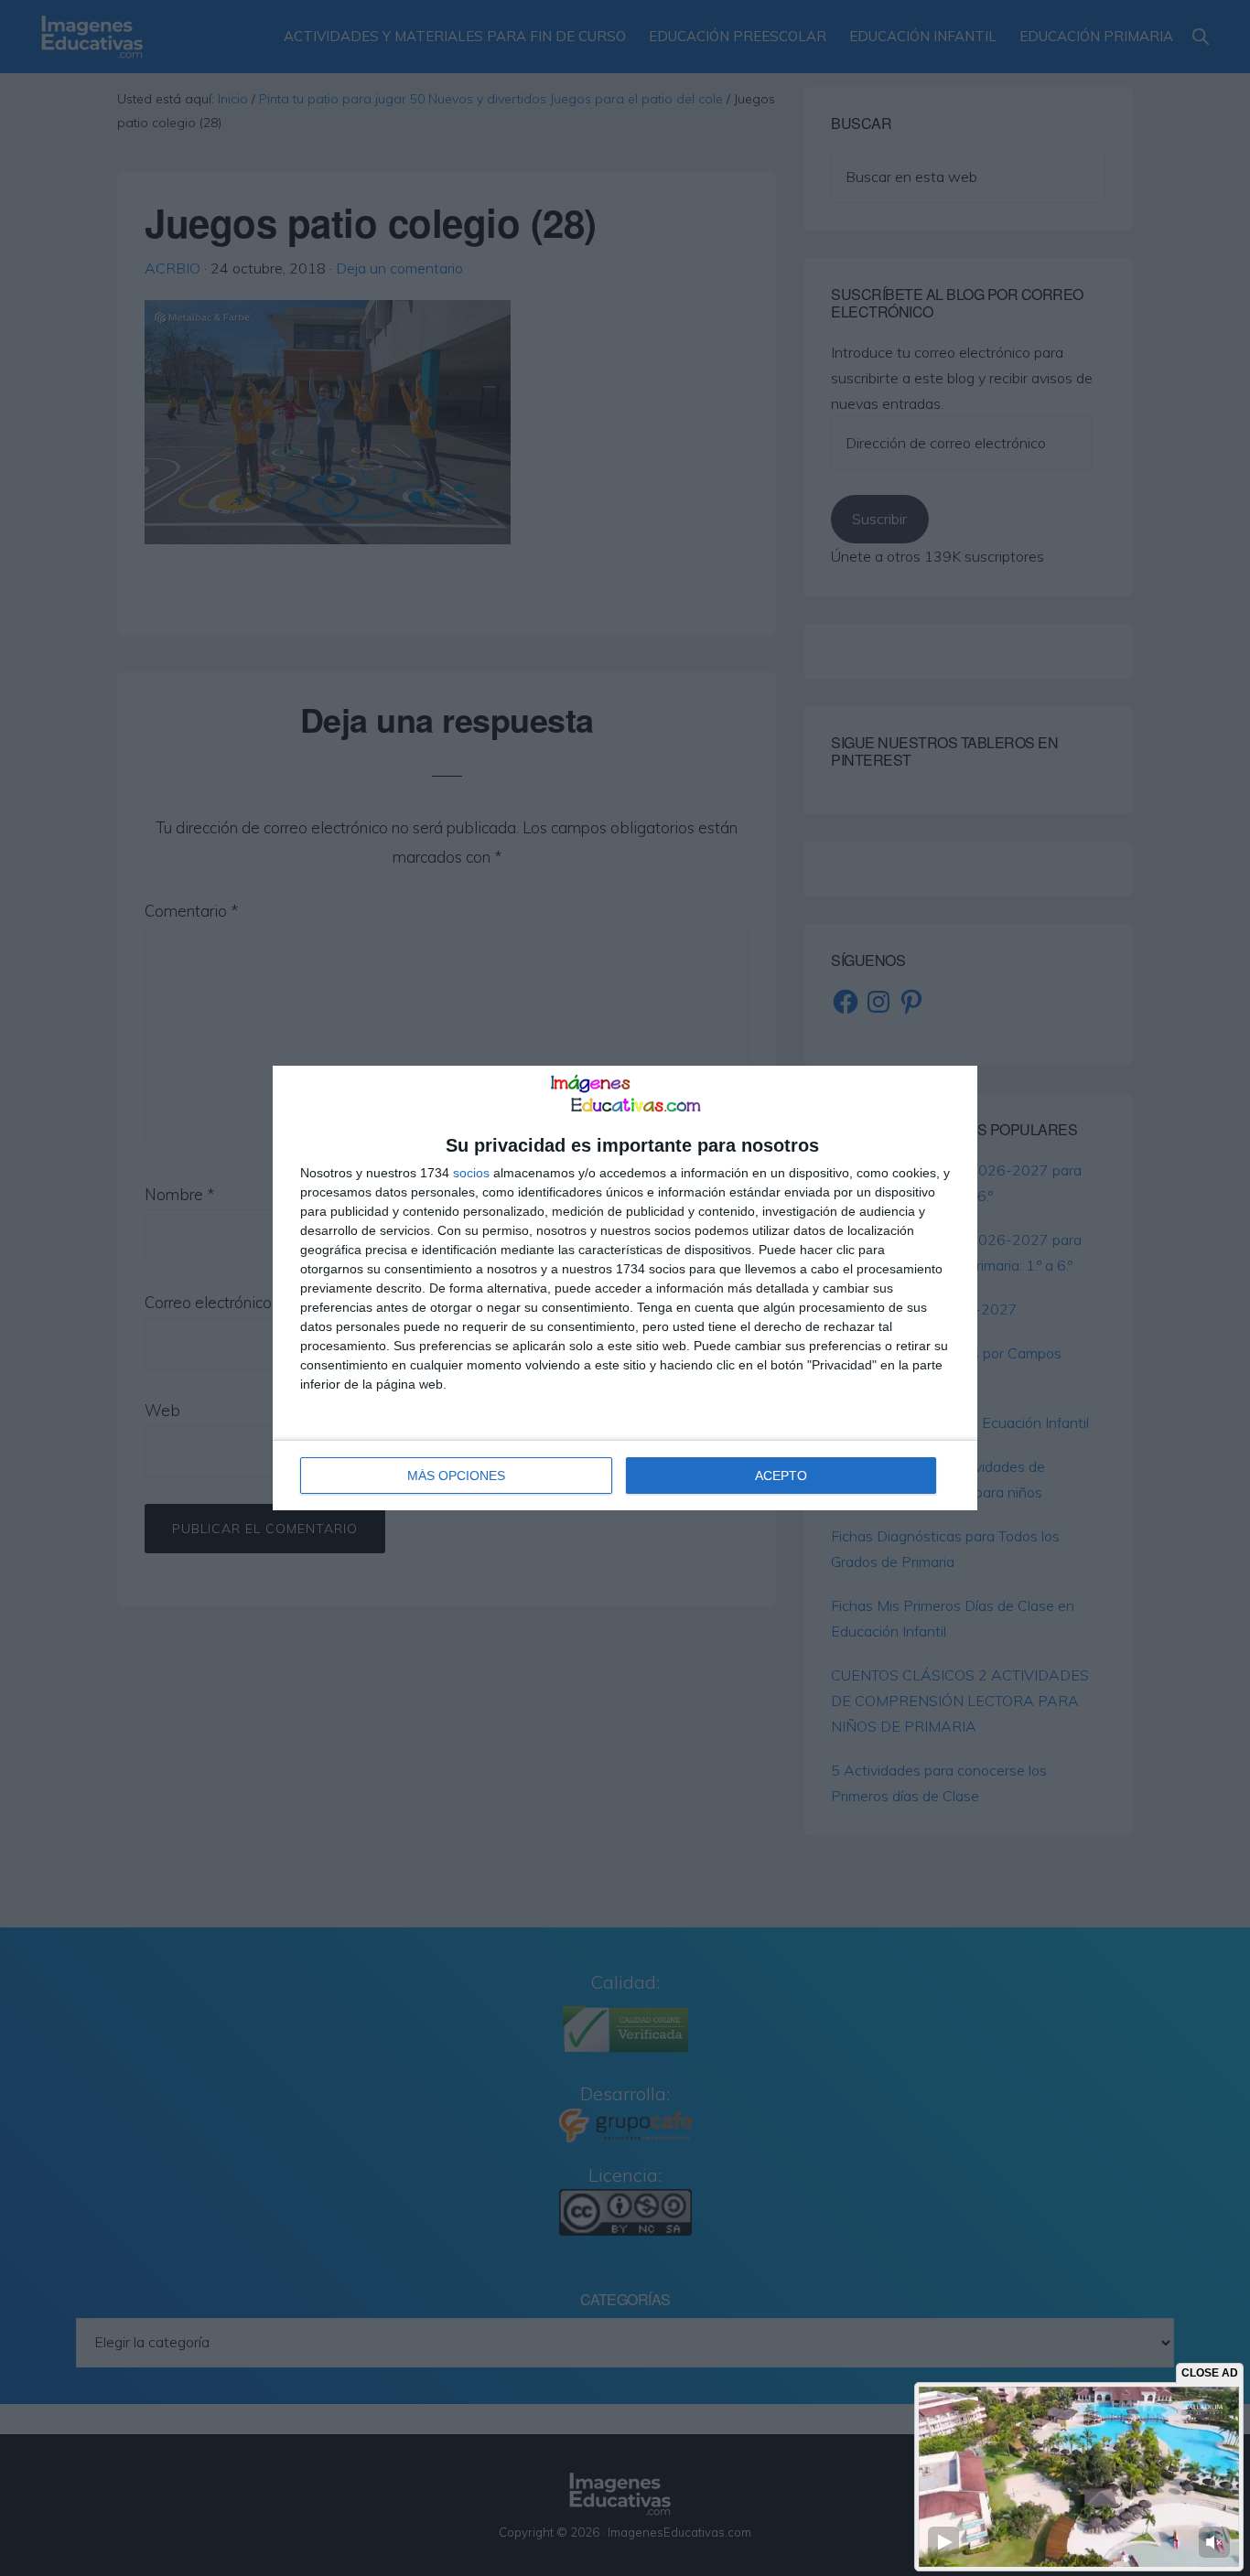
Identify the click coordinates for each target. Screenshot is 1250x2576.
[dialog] (625, 1288)
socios (471, 1173)
